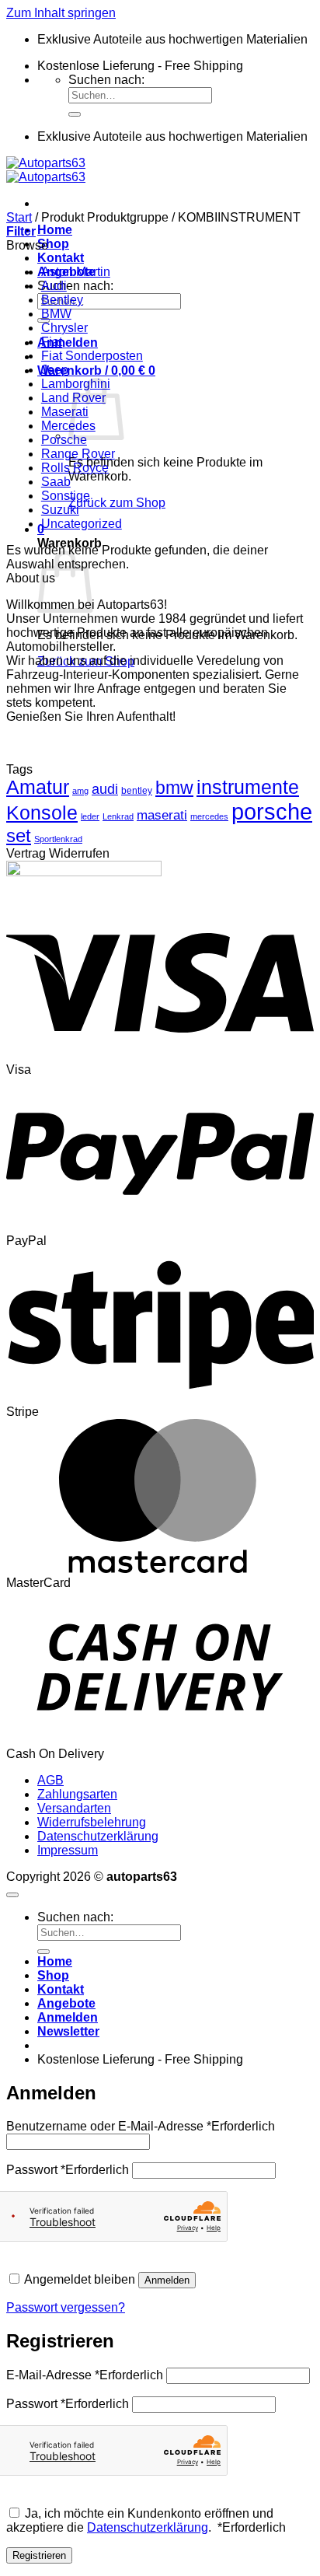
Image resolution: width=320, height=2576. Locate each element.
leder (90, 816)
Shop (53, 244)
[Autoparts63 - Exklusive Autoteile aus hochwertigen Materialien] (46, 170)
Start (19, 217)
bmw (174, 788)
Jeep (55, 370)
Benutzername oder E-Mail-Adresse (141, 2126)
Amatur (38, 787)
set (19, 835)
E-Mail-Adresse (85, 2375)
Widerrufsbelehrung (92, 1822)
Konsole (42, 813)
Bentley (62, 300)
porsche (272, 811)
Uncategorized (82, 524)
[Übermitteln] (75, 114)
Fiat (52, 342)
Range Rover (78, 454)
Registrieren (39, 2555)
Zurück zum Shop (117, 503)
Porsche (64, 440)
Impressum (68, 1850)
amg (80, 791)
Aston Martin (76, 272)
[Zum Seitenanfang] (12, 1895)
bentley (137, 791)
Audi (54, 286)
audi (105, 789)
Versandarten (74, 1808)
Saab (56, 482)
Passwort (68, 2170)
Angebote (66, 2003)
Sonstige (66, 496)
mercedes (209, 816)
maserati (162, 815)
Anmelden (167, 2280)
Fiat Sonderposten (92, 356)
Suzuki (60, 510)
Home (55, 230)
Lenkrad (118, 816)
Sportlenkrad (58, 839)
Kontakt (61, 258)
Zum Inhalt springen (61, 13)
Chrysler (64, 328)
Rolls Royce (75, 468)
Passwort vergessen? (66, 2307)
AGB (50, 1780)
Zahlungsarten (77, 1794)
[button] (68, 343)
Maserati (65, 412)
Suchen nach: (106, 80)
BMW (56, 314)
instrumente (248, 787)
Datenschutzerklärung (98, 1836)
